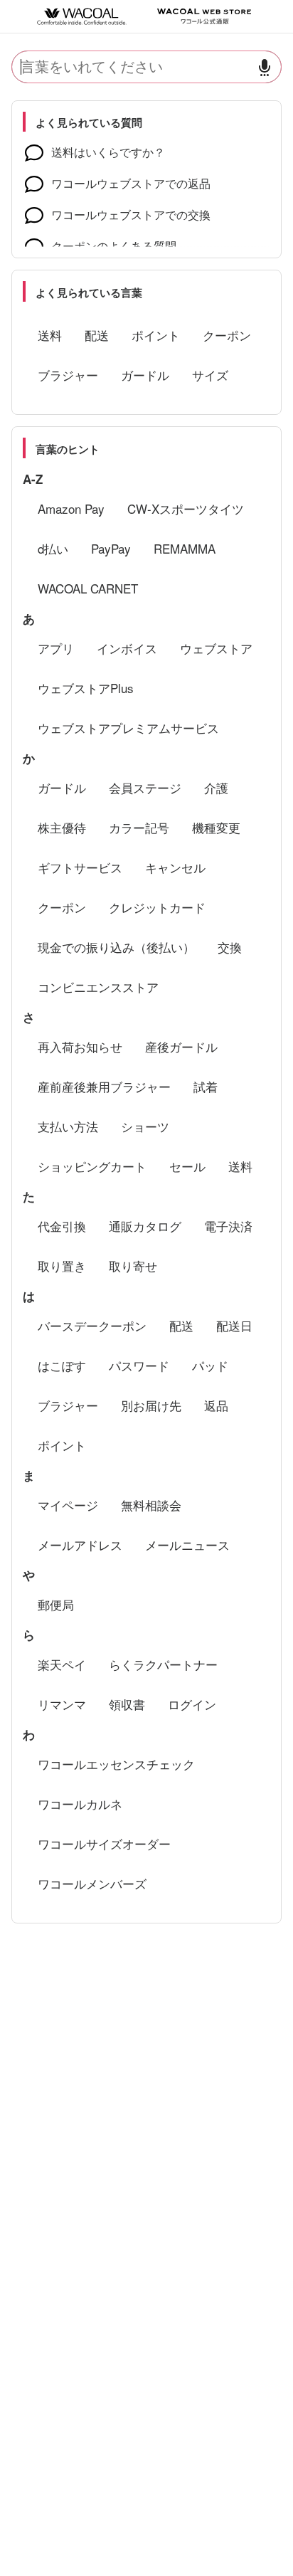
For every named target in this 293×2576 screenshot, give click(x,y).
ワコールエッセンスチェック (116, 1764)
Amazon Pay (71, 508)
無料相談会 (151, 1505)
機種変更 (216, 827)
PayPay (111, 548)
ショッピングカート (92, 1166)
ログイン (192, 1704)
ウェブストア (216, 648)
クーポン (227, 335)
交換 (230, 947)
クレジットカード (157, 907)
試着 (206, 1086)
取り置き (62, 1266)
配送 (97, 335)
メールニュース (187, 1545)
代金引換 (62, 1226)
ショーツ (145, 1126)
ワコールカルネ (80, 1804)
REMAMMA (185, 548)
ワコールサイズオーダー (104, 1843)
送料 (50, 335)
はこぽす (62, 1365)
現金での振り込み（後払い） (116, 947)
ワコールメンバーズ (92, 1883)
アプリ (56, 648)
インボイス (127, 648)
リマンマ (62, 1704)
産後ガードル (181, 1046)
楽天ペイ (62, 1664)
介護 (216, 787)
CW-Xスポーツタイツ (186, 508)
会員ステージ (145, 787)
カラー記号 (139, 827)
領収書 (127, 1704)
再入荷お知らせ (80, 1046)
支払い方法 (68, 1126)
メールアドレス (80, 1545)
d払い (53, 548)
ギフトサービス (80, 867)
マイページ (68, 1505)
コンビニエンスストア (98, 987)
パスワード (139, 1365)
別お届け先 (151, 1405)
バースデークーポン (92, 1325)
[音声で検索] (265, 67)
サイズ (210, 375)
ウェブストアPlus (86, 688)
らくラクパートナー (163, 1664)
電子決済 (228, 1226)
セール (187, 1166)
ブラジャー (68, 375)
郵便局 (56, 1604)
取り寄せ (133, 1266)
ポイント (156, 335)
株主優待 (62, 827)
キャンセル (175, 867)
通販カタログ (145, 1226)
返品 (216, 1405)
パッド (210, 1365)
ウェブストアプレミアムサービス (128, 728)
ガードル (145, 375)
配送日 (234, 1325)
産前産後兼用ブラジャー (104, 1086)
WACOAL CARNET (88, 588)
